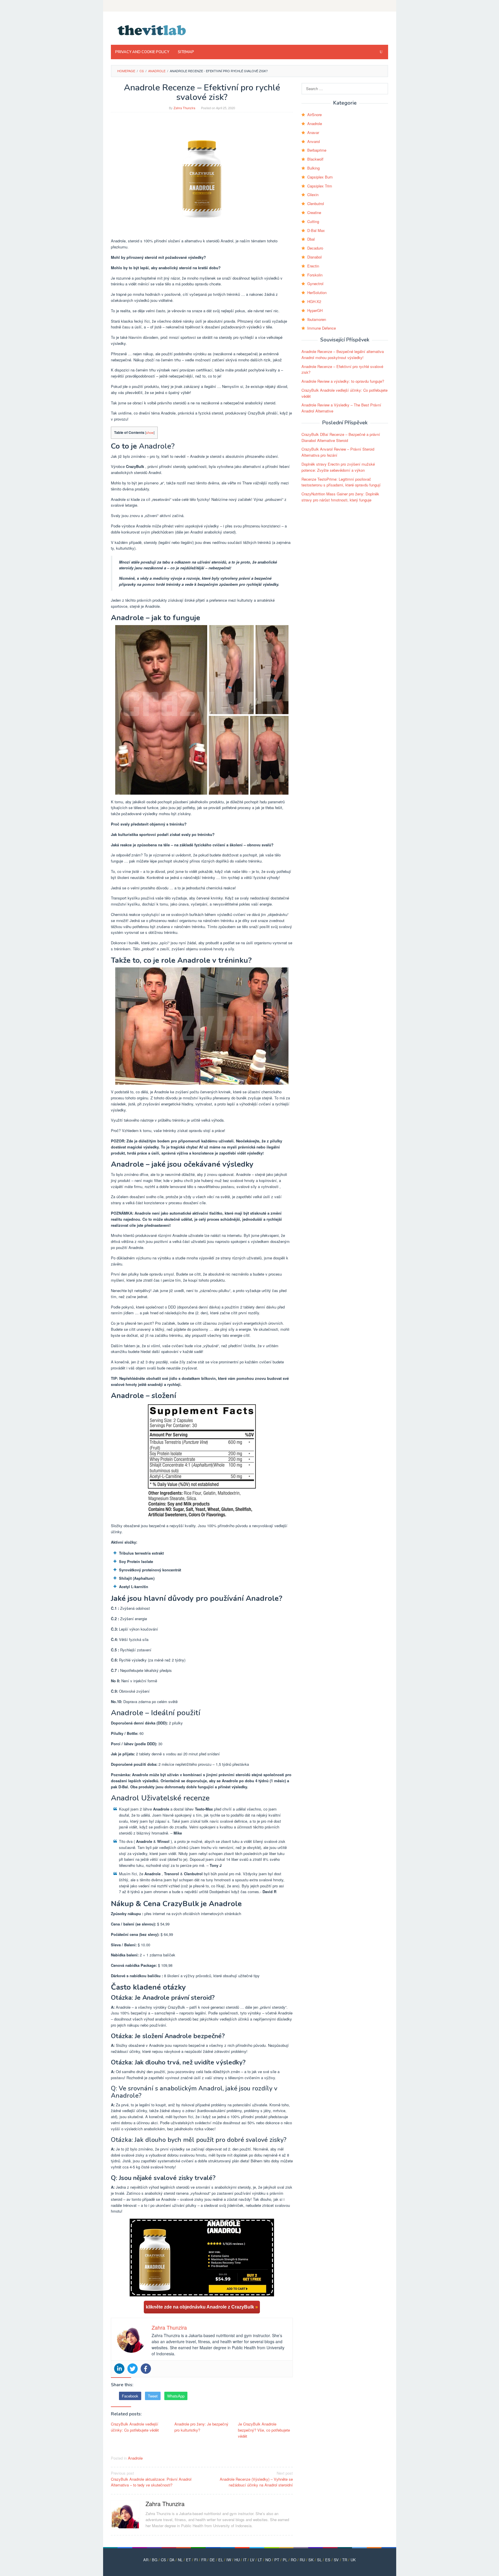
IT (245, 2560)
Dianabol (314, 257)
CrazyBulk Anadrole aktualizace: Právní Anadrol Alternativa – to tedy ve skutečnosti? (151, 2479)
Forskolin (315, 275)
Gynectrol (315, 284)
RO (294, 2560)
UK (353, 2560)
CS (163, 2560)
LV (252, 2560)
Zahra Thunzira (165, 2504)
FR (204, 2560)
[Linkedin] (119, 2369)
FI (196, 2560)
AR (146, 2560)
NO (268, 2560)
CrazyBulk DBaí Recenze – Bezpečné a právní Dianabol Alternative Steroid (341, 437)
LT (260, 2560)
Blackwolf (315, 159)
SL (319, 2560)
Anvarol (314, 141)
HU (237, 2560)
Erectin (313, 266)
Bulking (313, 168)
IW (229, 2560)
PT (277, 2560)
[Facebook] (146, 2369)
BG (155, 2560)
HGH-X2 (314, 301)
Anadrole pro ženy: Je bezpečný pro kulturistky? (201, 2427)
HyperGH (315, 310)
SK (311, 2560)
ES (328, 2560)
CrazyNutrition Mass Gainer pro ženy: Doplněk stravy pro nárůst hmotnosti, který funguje (340, 497)
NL (180, 2560)
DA (172, 2560)
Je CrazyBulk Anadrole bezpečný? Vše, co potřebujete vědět (264, 2430)
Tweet (153, 2396)
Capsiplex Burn (320, 177)
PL (285, 2560)
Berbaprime (317, 150)
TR (345, 2560)
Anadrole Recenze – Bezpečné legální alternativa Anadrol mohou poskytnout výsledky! (343, 354)
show (150, 432)
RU (302, 2560)
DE (212, 2560)
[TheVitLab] (152, 30)
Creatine (314, 212)
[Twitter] (133, 2369)
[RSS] (384, 6)
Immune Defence (322, 328)
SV (336, 2560)
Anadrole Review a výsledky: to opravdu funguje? (343, 381)
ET (188, 2560)
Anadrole (135, 2458)
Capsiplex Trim (320, 186)
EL (221, 2560)
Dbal (311, 239)
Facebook (130, 2396)
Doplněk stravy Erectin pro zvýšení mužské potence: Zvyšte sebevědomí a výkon (338, 467)
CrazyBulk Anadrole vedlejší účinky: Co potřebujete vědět (135, 2427)
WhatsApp (176, 2396)
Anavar (313, 132)
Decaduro (315, 248)
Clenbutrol (316, 203)
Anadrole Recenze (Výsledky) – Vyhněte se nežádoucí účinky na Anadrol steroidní (256, 2479)
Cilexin (313, 195)
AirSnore (314, 115)
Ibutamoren (317, 319)
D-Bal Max (316, 230)
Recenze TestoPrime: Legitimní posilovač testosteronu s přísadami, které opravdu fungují (341, 482)
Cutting (313, 221)
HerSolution (317, 292)
